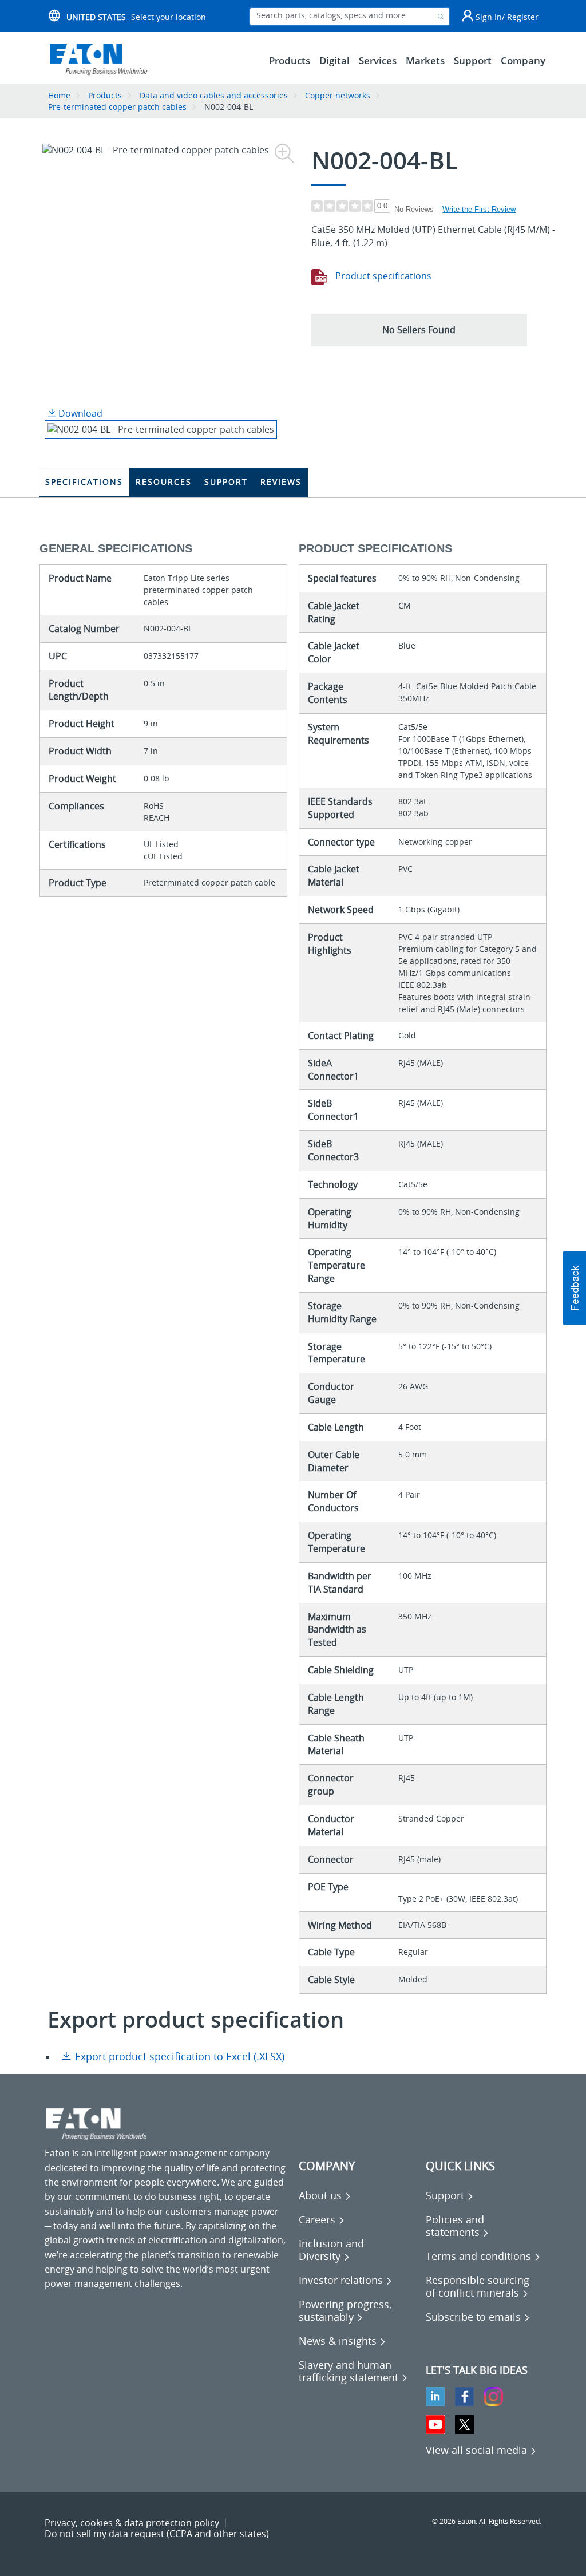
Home (59, 95)
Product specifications (382, 276)
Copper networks (338, 95)
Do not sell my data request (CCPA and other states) (157, 2534)
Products (105, 95)
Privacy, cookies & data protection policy (132, 2523)
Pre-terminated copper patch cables (117, 107)
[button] (419, 330)
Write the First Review (479, 209)
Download (79, 413)
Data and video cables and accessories (215, 95)
